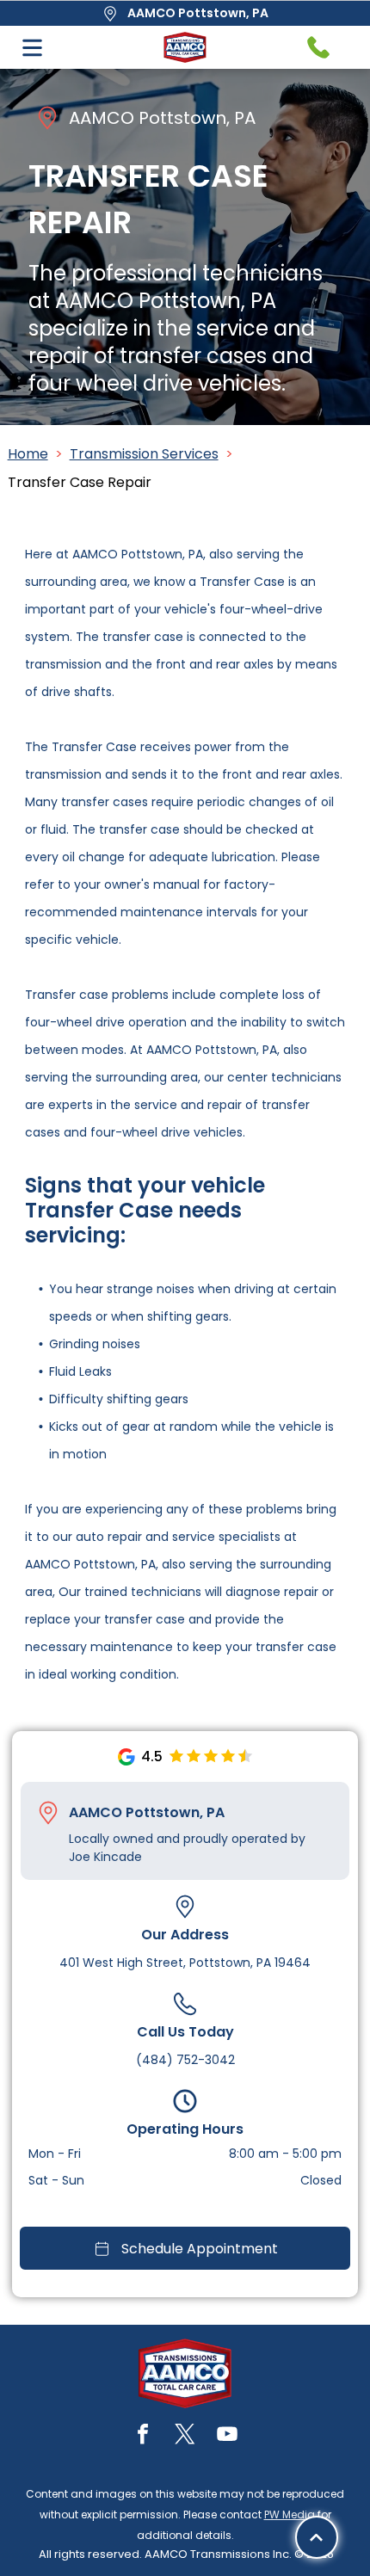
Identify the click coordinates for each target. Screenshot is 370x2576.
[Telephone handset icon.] (318, 47)
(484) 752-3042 (185, 2060)
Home (28, 454)
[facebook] (143, 2436)
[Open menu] (32, 48)
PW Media (290, 2514)
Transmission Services (144, 454)
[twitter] (185, 2436)
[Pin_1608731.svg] (48, 1813)
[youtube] (227, 2436)
